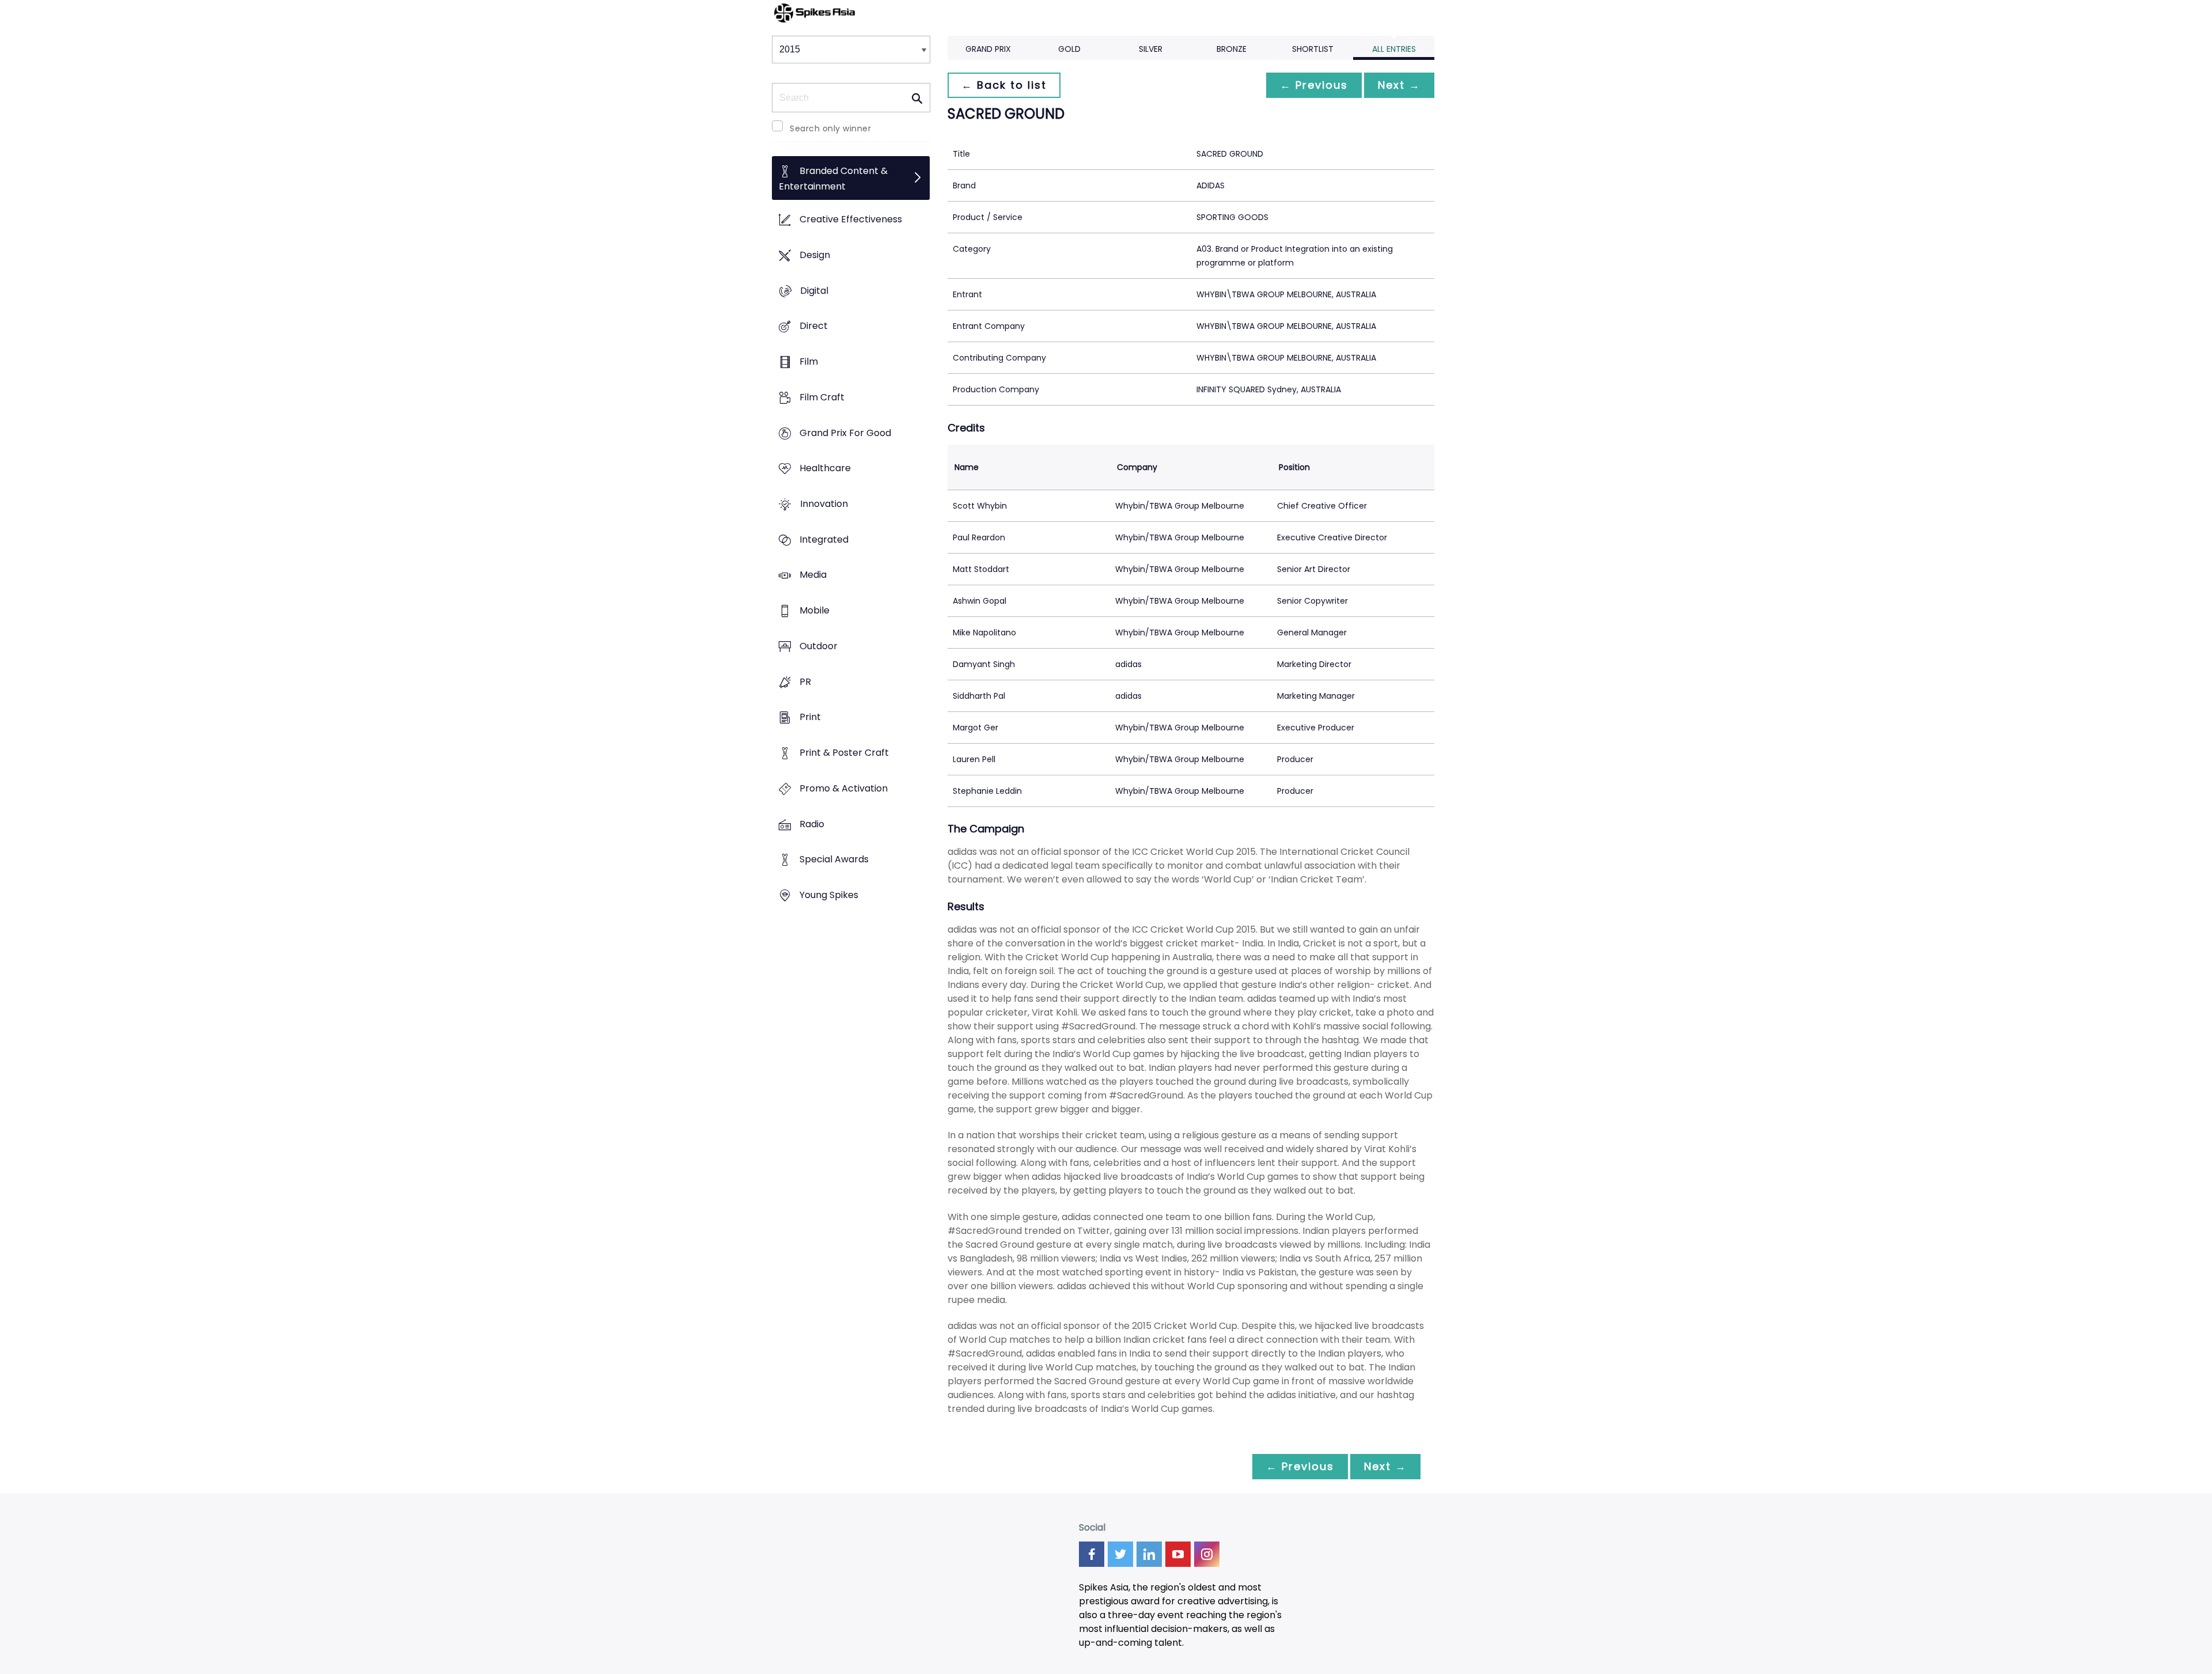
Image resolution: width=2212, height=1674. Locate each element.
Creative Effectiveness (851, 220)
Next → (1399, 85)
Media (813, 575)
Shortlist (1313, 49)
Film (809, 361)
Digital (814, 291)
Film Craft (822, 397)
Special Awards (834, 860)
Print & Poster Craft (844, 753)
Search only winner (830, 128)
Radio (812, 824)
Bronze (1232, 49)
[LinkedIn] (1149, 1554)
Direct (814, 326)
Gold (1069, 49)
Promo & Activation (844, 788)
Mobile (815, 611)
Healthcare (825, 469)
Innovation (824, 504)
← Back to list (1004, 85)
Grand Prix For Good (845, 433)
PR (805, 682)
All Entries (1394, 49)
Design (815, 255)
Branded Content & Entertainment (833, 179)
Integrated (824, 539)
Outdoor (819, 646)
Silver (1151, 49)
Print (810, 717)
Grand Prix (988, 49)
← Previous (1314, 85)
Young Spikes (829, 895)
